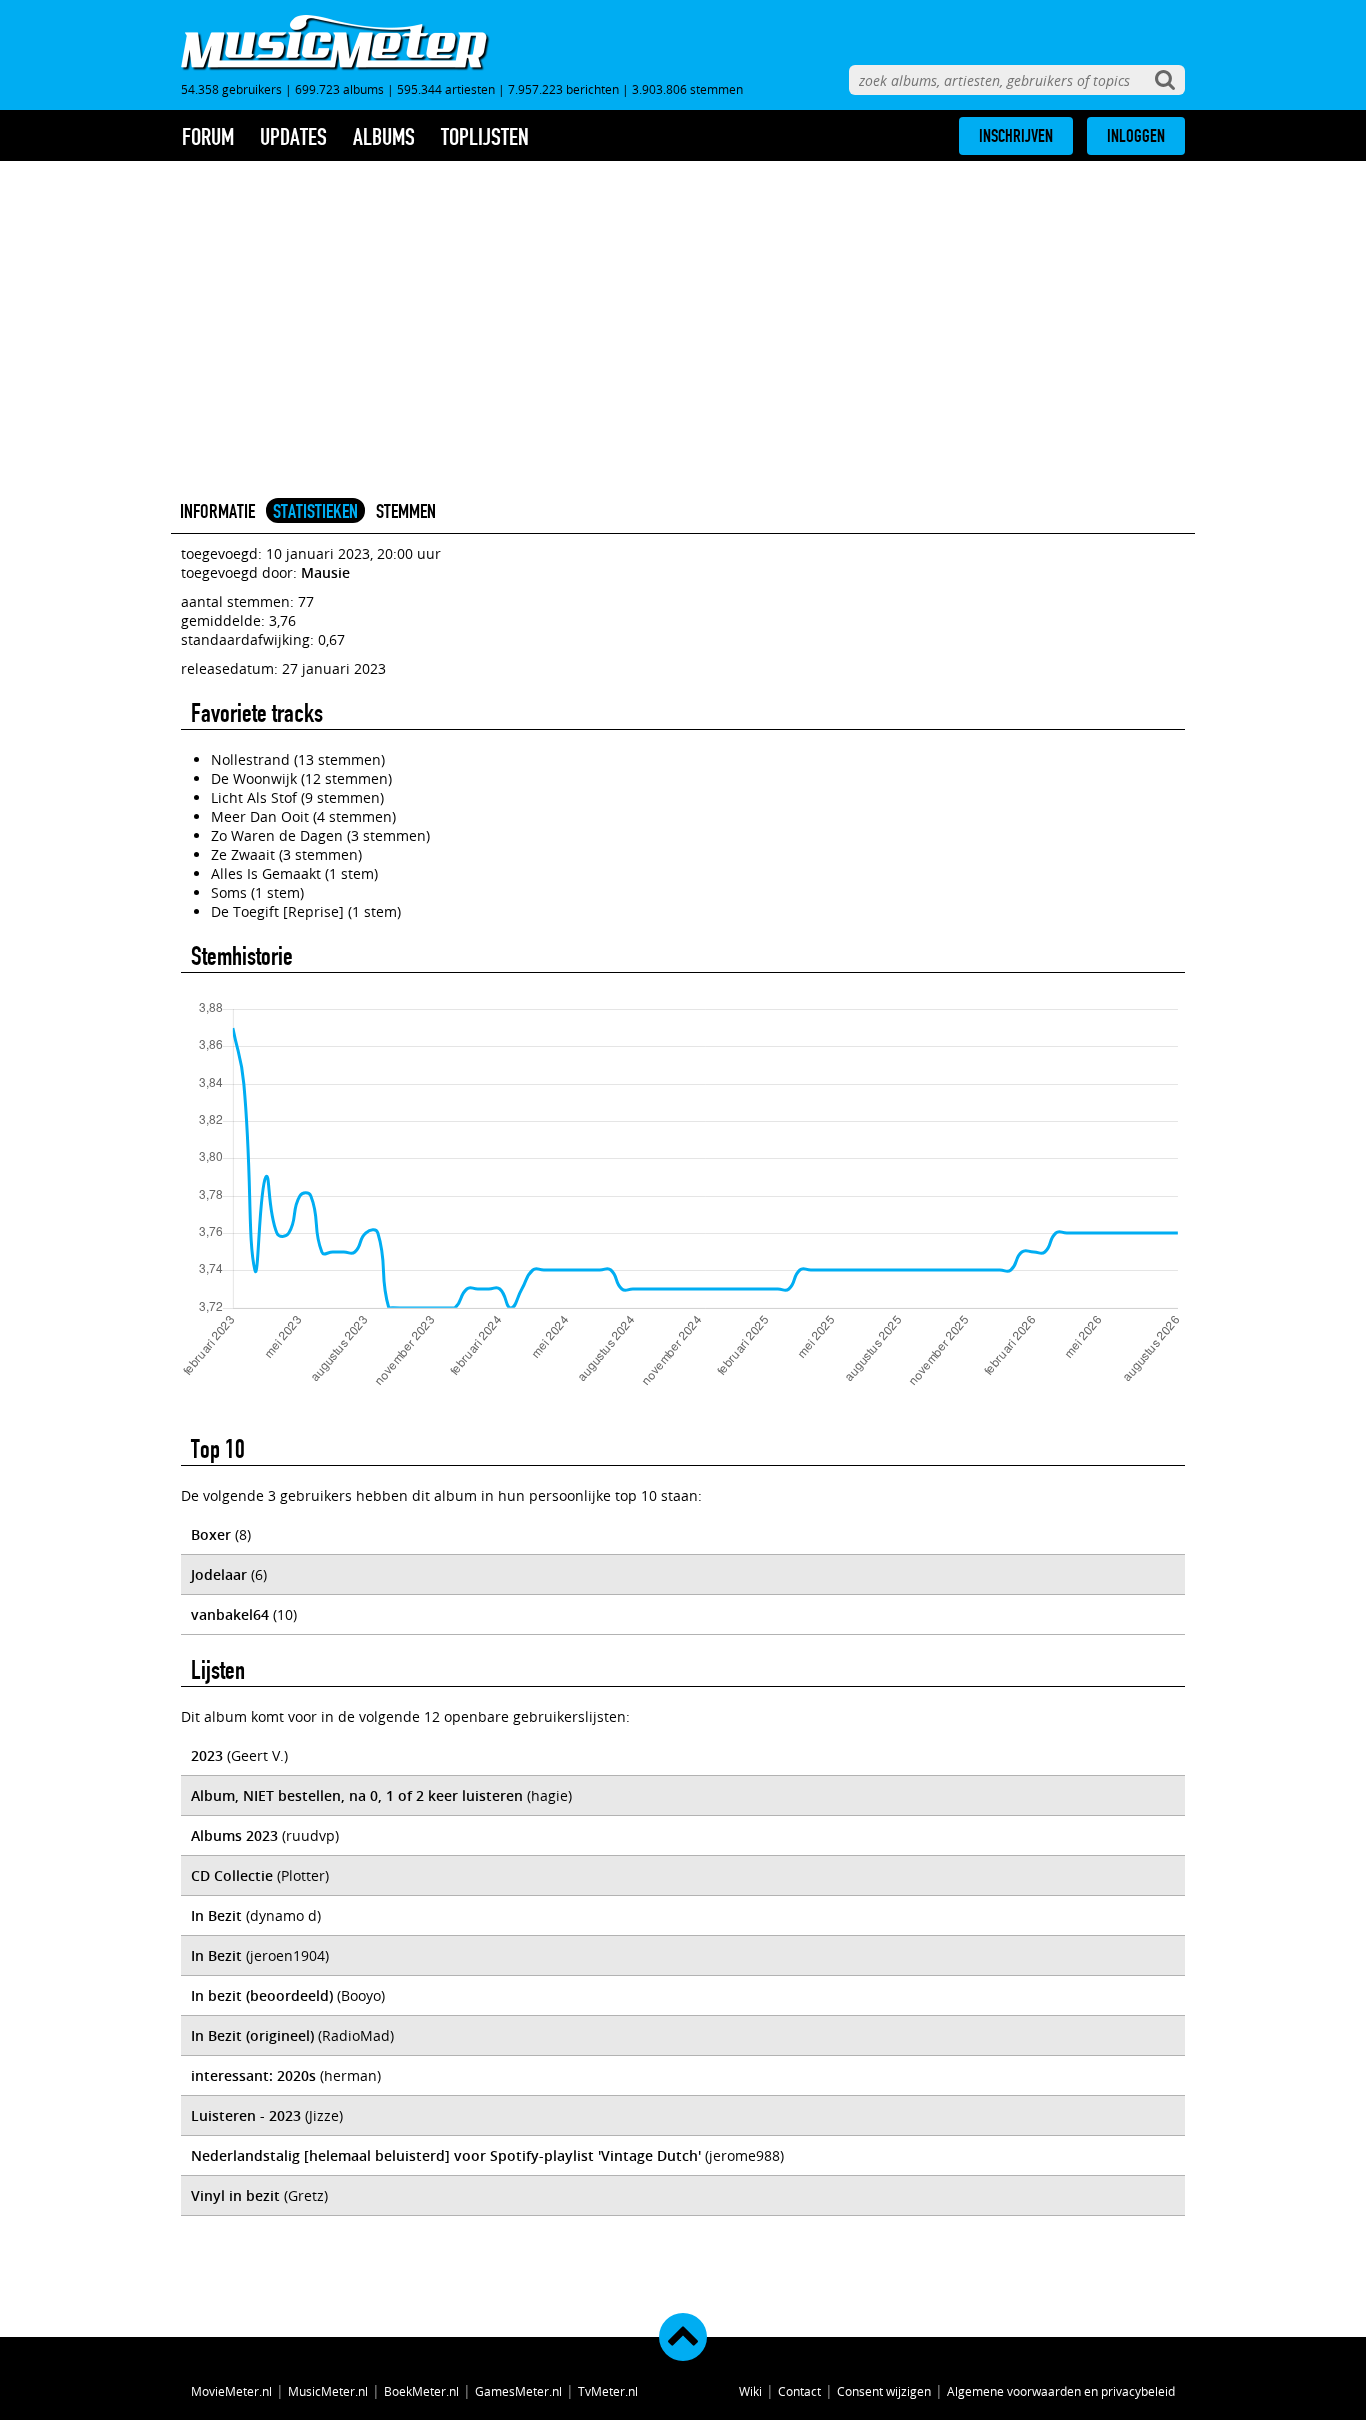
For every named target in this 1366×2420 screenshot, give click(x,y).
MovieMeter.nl (231, 2391)
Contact (799, 2391)
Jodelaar (219, 1574)
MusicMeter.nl (328, 2391)
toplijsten (485, 137)
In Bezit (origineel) (252, 2035)
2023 (207, 1755)
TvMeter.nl (608, 2391)
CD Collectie (232, 1875)
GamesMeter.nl (518, 2391)
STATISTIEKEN (315, 511)
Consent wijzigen (884, 2391)
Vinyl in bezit (235, 2195)
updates (293, 137)
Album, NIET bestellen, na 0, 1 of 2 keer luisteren (357, 1795)
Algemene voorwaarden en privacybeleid (1061, 2391)
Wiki (750, 2391)
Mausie (325, 572)
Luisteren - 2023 (246, 2115)
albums (384, 137)
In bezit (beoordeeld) (262, 1995)
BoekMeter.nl (421, 2391)
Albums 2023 (234, 1835)
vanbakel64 (230, 1614)
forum (208, 137)
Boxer (211, 1534)
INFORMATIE (217, 511)
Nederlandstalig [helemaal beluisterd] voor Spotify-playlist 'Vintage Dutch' (446, 2155)
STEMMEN (406, 511)
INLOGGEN (1136, 136)
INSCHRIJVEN (1016, 136)
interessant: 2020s (253, 2075)
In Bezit (216, 1915)
